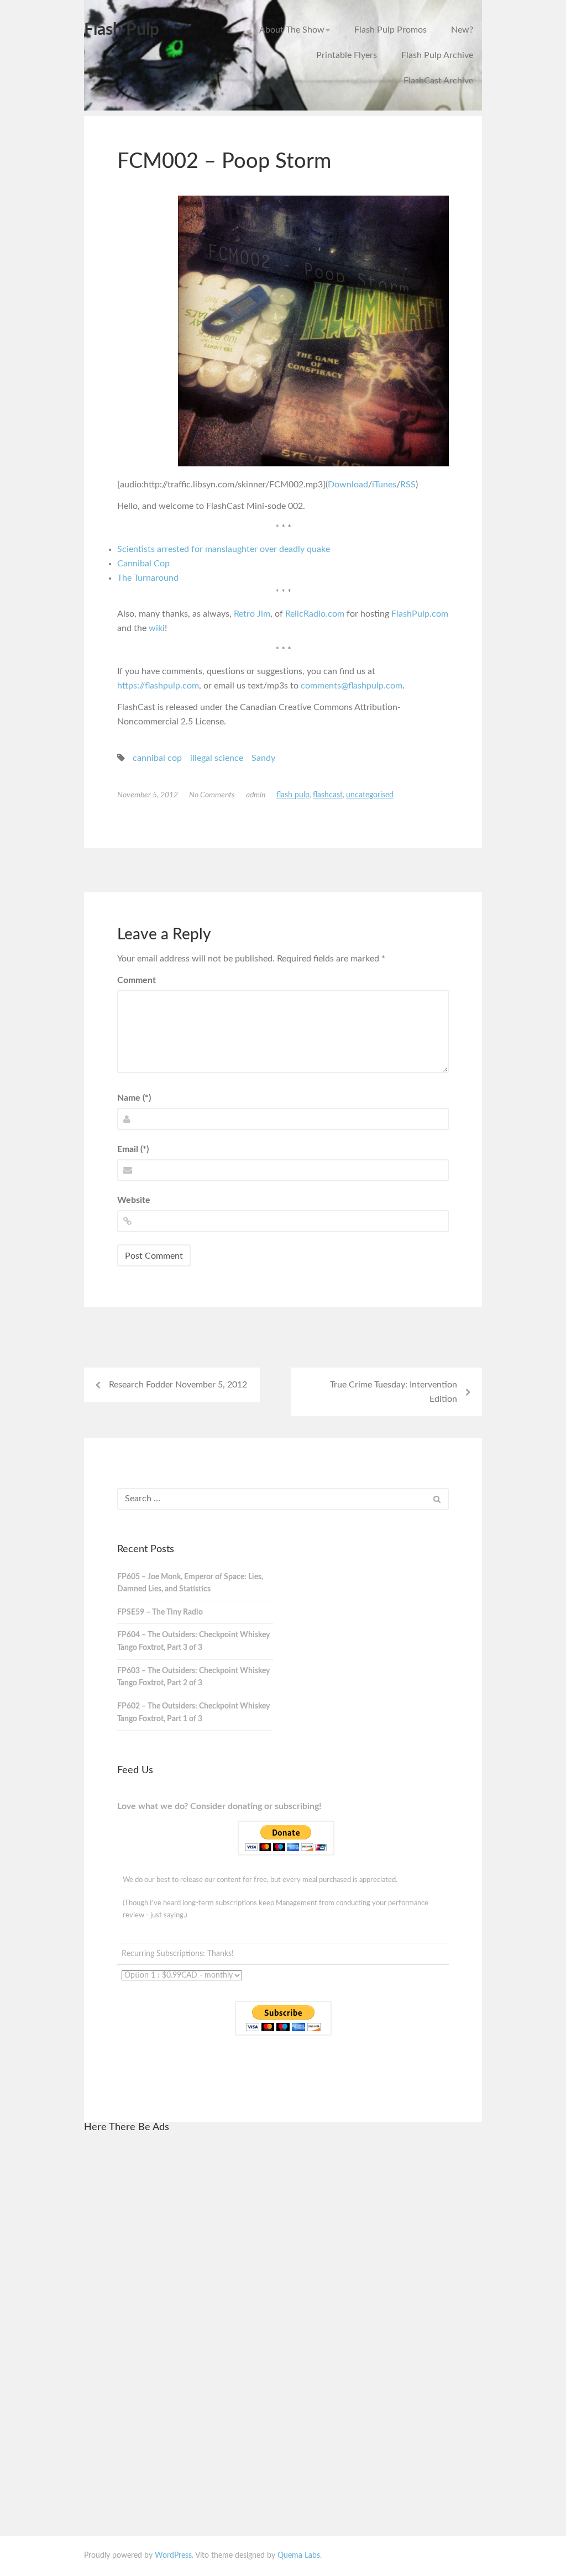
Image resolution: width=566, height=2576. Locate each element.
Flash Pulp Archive (437, 55)
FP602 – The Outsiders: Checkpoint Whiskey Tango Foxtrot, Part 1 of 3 (193, 1713)
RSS (408, 485)
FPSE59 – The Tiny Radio (160, 1612)
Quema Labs (299, 2556)
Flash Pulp (122, 30)
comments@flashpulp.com (352, 686)
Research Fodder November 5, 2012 (178, 1385)
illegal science (217, 758)
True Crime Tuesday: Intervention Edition (394, 1392)
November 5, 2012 (148, 795)
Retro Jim (252, 614)
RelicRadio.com (315, 614)
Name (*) (134, 1098)
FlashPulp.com (420, 614)
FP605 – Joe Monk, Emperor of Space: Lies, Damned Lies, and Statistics (190, 1583)
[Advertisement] (199, 2309)
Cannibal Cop (143, 564)
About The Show (292, 30)
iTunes (384, 485)
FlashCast (328, 795)
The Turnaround (148, 578)
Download (348, 485)
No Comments (212, 795)
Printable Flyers (347, 55)
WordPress (173, 2556)
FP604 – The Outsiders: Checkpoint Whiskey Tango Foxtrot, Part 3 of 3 (193, 1641)
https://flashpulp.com (158, 686)
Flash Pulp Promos (391, 30)
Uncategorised (370, 795)
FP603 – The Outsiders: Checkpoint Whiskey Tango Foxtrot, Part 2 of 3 (193, 1677)
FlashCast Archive (438, 81)
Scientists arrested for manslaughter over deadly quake (224, 549)
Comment (137, 980)
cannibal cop (157, 758)
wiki (157, 628)
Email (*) (133, 1149)
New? (462, 30)
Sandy (263, 758)
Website (134, 1200)
